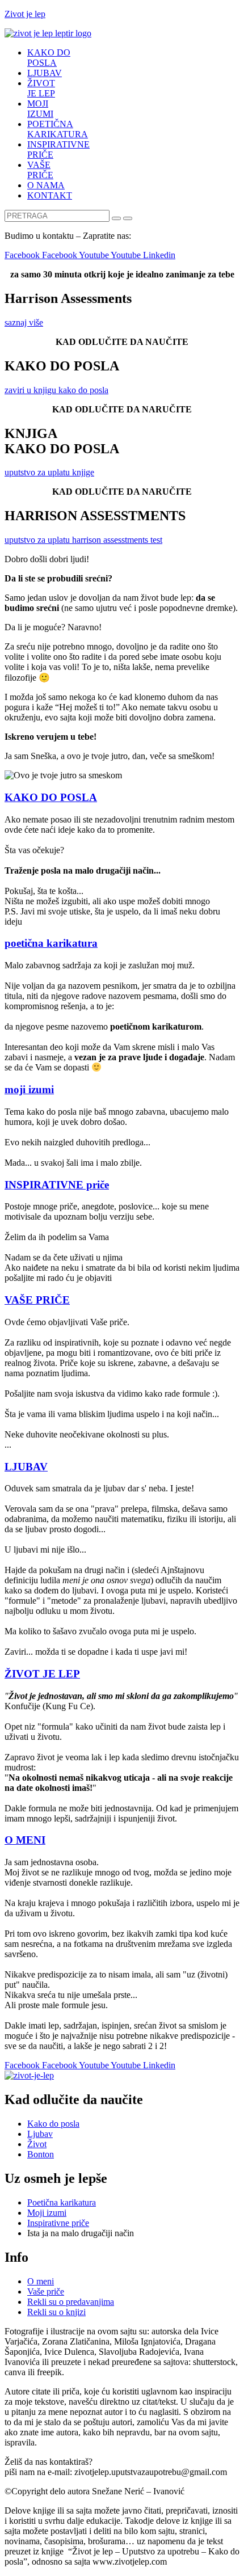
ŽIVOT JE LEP (41, 88)
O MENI (25, 1840)
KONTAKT (50, 195)
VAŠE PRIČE (40, 170)
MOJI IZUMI (40, 109)
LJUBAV (45, 73)
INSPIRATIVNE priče (57, 1185)
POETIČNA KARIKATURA (58, 129)
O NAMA (46, 185)
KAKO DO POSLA (49, 58)
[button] (24, 322)
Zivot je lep (25, 14)
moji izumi (29, 1089)
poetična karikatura (51, 943)
